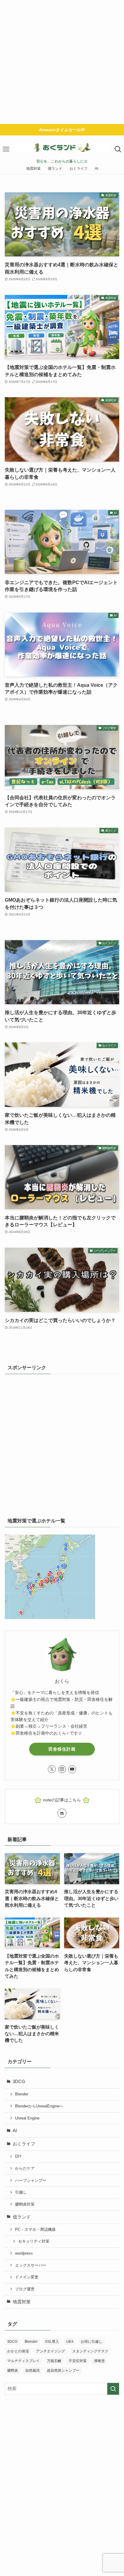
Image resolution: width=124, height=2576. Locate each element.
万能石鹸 (54, 2361)
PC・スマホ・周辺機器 (35, 2229)
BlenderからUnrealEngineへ (39, 2106)
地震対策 (22, 2302)
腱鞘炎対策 (25, 2204)
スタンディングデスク (90, 2351)
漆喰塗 (99, 2361)
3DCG (19, 2082)
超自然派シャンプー (63, 2370)
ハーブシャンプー (31, 2180)
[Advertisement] (62, 62)
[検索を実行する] (113, 2389)
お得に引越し (91, 2342)
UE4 (70, 2342)
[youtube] (72, 1769)
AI (15, 2131)
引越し (21, 2192)
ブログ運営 (25, 2289)
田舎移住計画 (62, 1749)
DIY (18, 2156)
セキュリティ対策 (34, 2241)
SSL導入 (52, 2342)
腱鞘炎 (13, 2370)
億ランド (22, 2217)
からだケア (25, 2168)
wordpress (24, 2253)
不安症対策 (78, 2361)
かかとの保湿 (18, 2351)
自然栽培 (33, 2370)
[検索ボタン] (118, 149)
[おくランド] (62, 147)
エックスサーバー (31, 2265)
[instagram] (62, 1769)
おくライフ (24, 2144)
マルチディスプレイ (23, 2361)
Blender (22, 2094)
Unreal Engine (27, 2118)
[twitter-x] (52, 1769)
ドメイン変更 (27, 2277)
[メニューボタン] (6, 149)
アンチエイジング (51, 2351)
